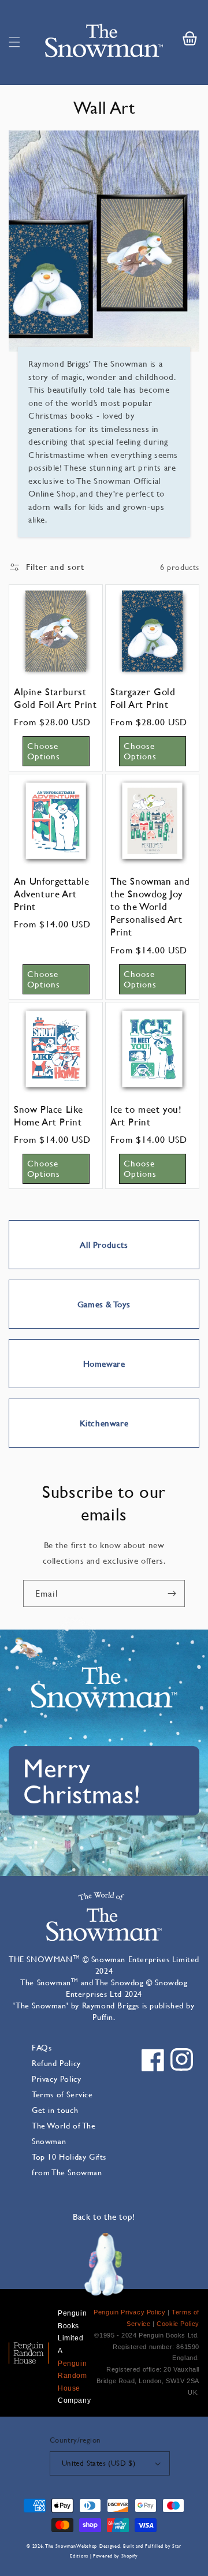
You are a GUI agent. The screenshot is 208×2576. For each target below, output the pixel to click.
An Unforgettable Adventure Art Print (52, 894)
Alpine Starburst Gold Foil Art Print (55, 698)
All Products (104, 1245)
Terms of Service (62, 2094)
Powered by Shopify (116, 2556)
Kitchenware (104, 1423)
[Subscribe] (172, 1593)
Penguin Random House (73, 2376)
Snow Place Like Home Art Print (49, 1116)
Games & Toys (104, 1304)
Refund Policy (56, 2063)
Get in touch (55, 2110)
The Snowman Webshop (71, 2546)
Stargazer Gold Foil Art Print (143, 698)
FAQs (42, 2047)
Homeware (104, 1364)
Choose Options (44, 751)
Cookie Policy (178, 2324)
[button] (14, 42)
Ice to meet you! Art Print (146, 1116)
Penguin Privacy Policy (129, 2312)
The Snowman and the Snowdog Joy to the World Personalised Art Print (150, 907)
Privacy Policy (56, 2079)
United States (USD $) (99, 2463)
